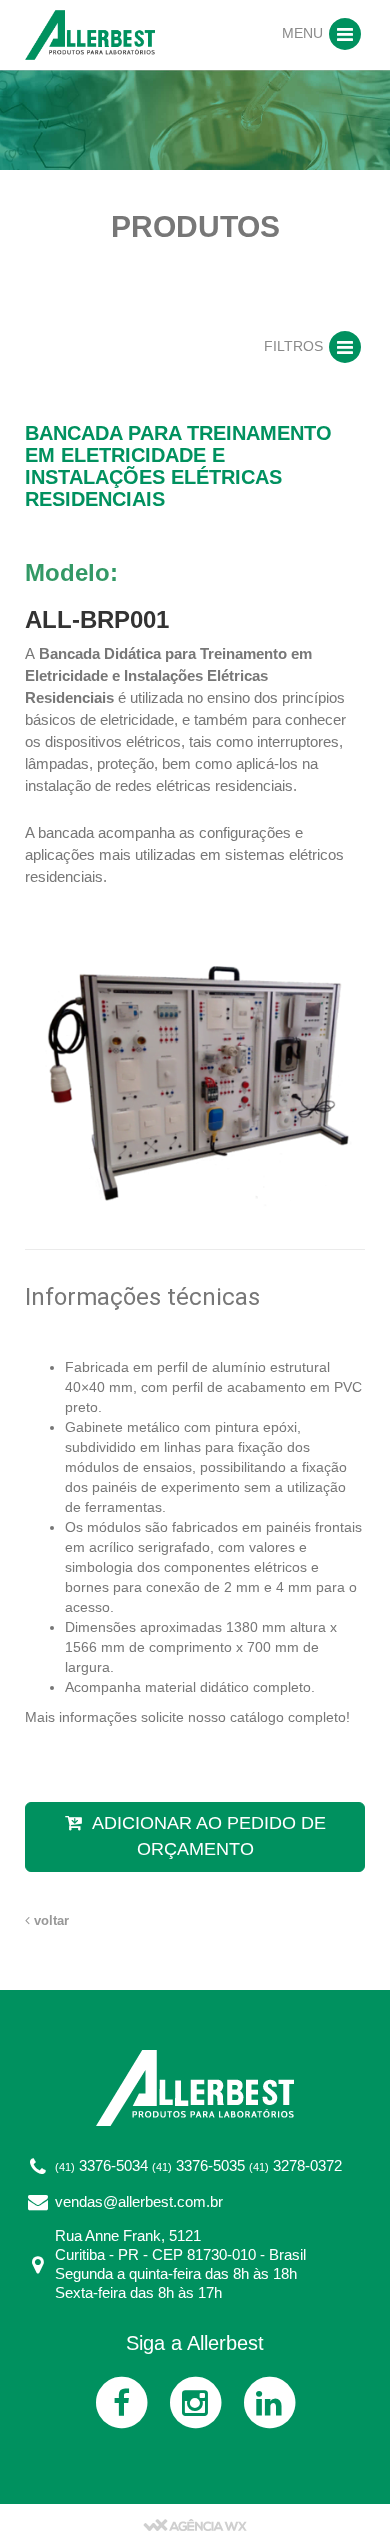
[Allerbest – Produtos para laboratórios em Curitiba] (90, 34)
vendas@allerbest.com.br (139, 2201)
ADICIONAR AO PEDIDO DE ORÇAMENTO (209, 1836)
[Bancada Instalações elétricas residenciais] (195, 1067)
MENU (304, 33)
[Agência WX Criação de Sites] (195, 2524)
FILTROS (295, 346)
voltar (49, 1920)
